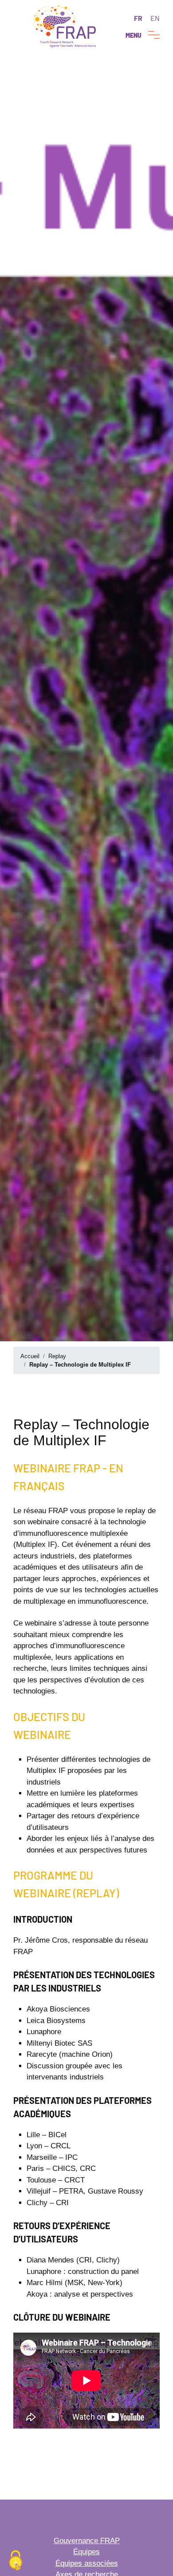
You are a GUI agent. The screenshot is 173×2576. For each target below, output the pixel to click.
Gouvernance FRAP (87, 2541)
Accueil (30, 1356)
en (155, 18)
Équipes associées (87, 2563)
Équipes (86, 2552)
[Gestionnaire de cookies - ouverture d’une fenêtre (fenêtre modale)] (16, 2561)
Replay (57, 1356)
